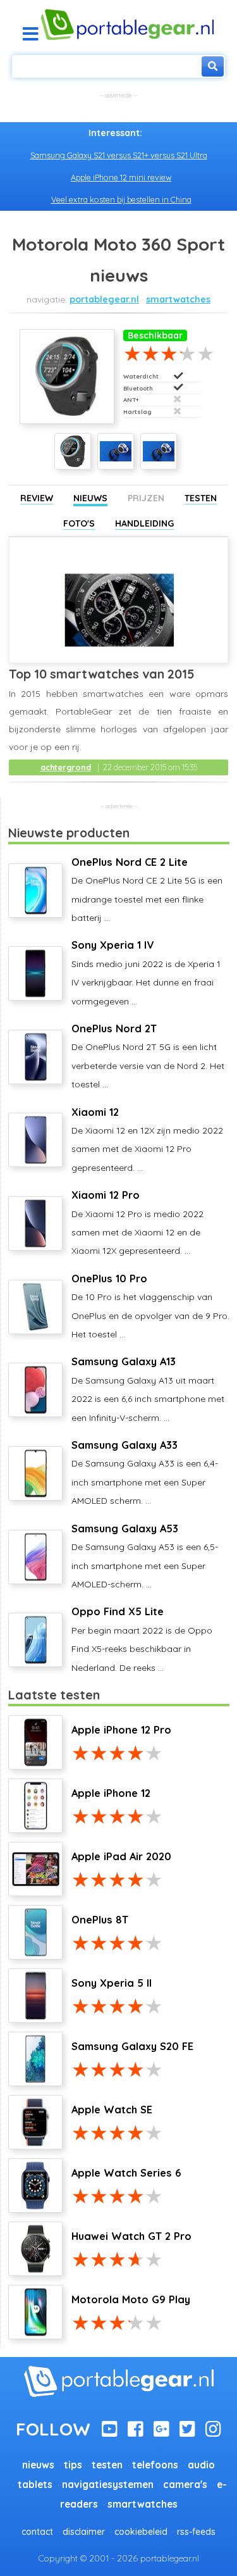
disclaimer (84, 2532)
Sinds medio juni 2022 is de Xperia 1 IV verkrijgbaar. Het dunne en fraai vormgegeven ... (146, 972)
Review (37, 498)
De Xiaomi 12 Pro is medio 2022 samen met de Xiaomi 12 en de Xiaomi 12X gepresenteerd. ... (137, 1222)
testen (107, 2465)
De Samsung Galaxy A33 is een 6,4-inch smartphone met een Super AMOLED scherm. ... (145, 1472)
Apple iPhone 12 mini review (121, 177)
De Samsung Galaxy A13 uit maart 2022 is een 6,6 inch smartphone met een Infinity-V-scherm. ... (148, 1389)
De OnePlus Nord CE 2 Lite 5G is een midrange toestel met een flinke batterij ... (147, 890)
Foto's (79, 523)
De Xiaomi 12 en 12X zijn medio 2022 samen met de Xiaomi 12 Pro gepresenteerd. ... (147, 1140)
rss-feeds (196, 2532)
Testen (201, 498)
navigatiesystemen (108, 2485)
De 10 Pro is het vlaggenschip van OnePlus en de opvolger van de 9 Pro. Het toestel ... (150, 1306)
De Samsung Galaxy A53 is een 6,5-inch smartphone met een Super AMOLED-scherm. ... (145, 1556)
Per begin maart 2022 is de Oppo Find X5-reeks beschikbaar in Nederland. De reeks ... (142, 1639)
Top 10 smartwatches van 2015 (102, 674)
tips (73, 2465)
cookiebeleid (141, 2532)
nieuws (38, 2465)
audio (201, 2465)
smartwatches (178, 299)
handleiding (144, 523)
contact (37, 2532)
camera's (185, 2485)
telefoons (155, 2465)
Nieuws (90, 498)
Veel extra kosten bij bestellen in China (121, 199)
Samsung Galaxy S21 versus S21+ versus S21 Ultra (119, 155)
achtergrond (66, 767)
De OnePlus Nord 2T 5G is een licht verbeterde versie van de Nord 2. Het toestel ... (148, 1056)
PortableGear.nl (104, 299)
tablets (35, 2485)
